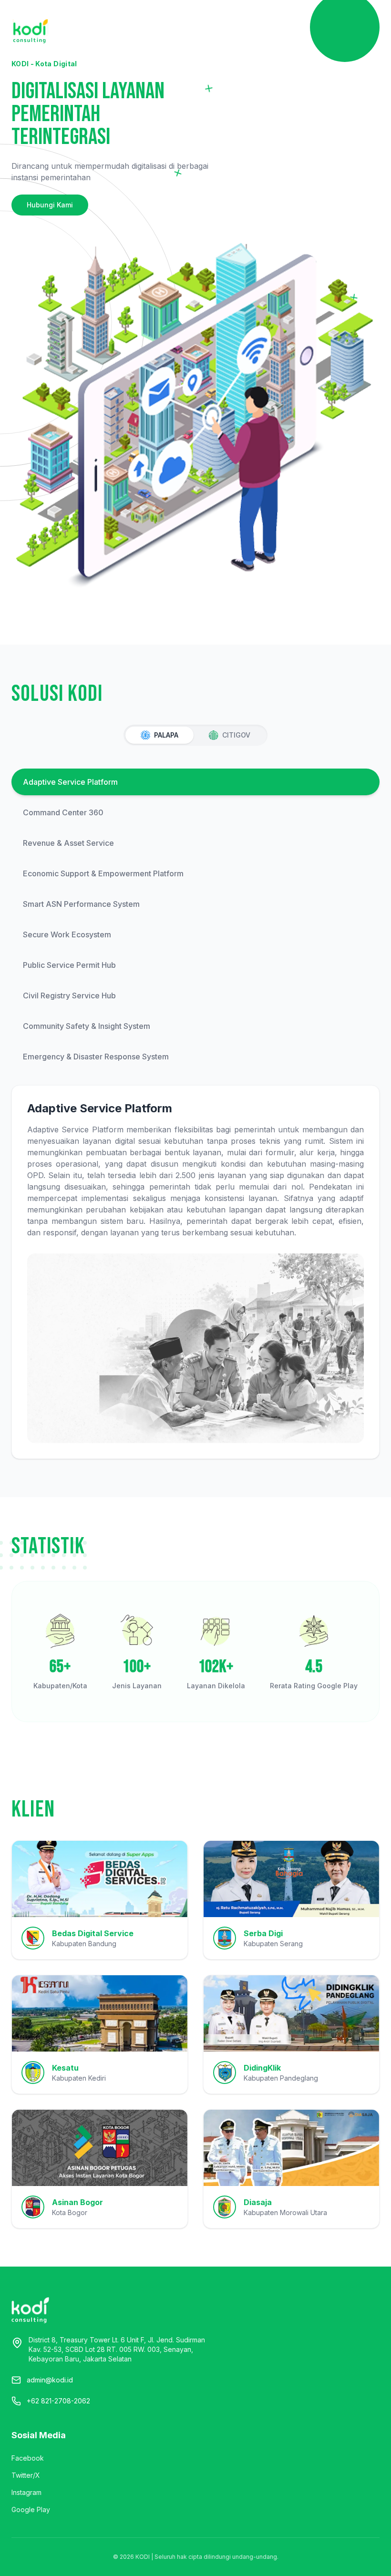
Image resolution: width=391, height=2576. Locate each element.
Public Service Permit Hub (69, 965)
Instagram (26, 2492)
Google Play (31, 2509)
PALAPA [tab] (166, 735)
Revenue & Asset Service (68, 843)
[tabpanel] (195, 1114)
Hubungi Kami (50, 205)
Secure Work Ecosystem (67, 934)
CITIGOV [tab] (236, 735)
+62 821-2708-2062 (58, 2401)
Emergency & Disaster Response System (96, 1057)
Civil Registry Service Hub (69, 996)
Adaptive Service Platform (70, 782)
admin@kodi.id (50, 2380)
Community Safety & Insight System (87, 1026)
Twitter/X (26, 2475)
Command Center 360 (63, 812)
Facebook (28, 2458)
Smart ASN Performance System (81, 904)
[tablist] (195, 735)
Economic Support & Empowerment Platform (103, 873)
